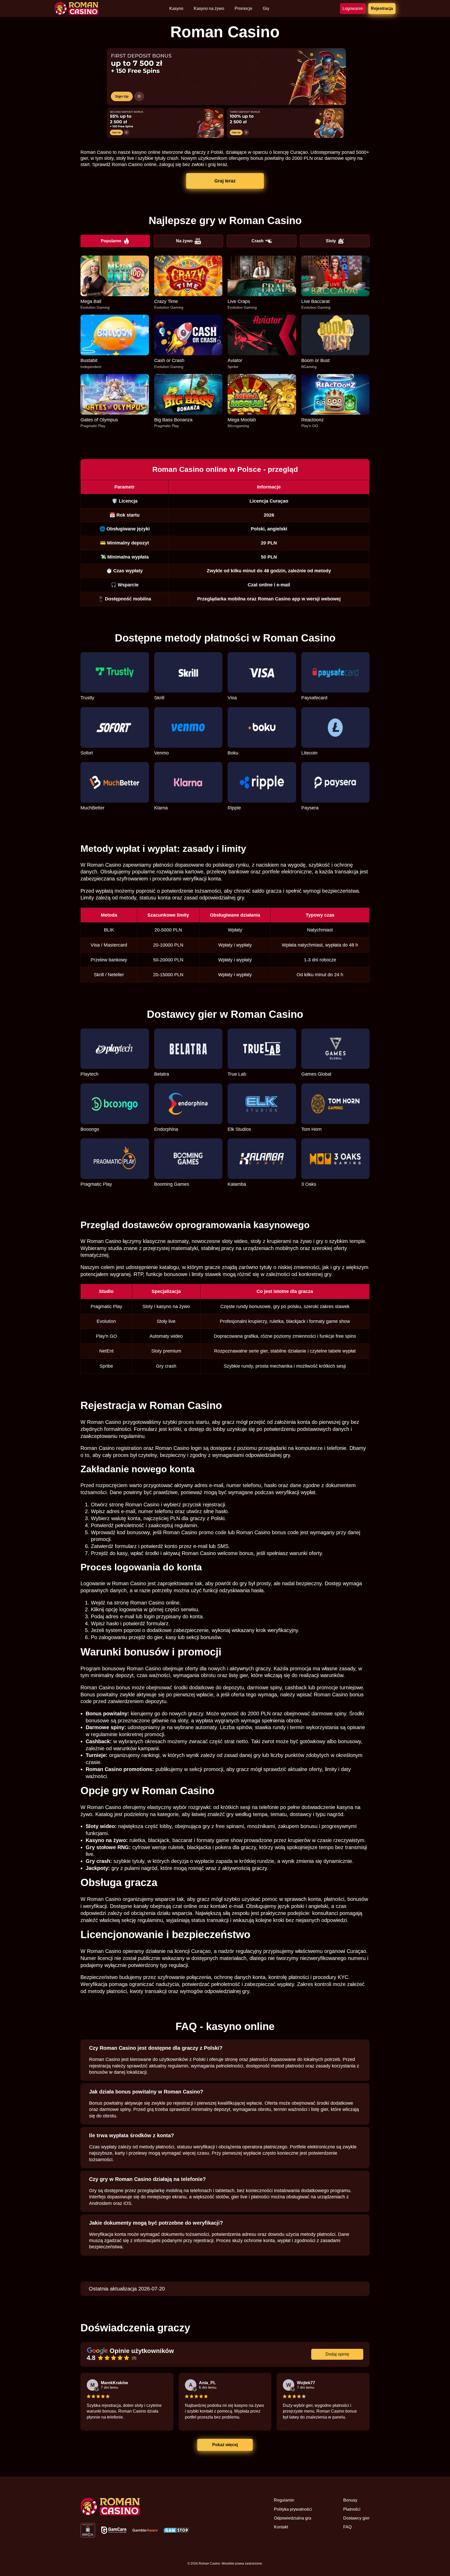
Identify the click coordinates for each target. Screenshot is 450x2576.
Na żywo (184, 241)
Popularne (111, 241)
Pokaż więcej (225, 2445)
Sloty (331, 241)
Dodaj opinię (337, 2354)
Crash (258, 241)
